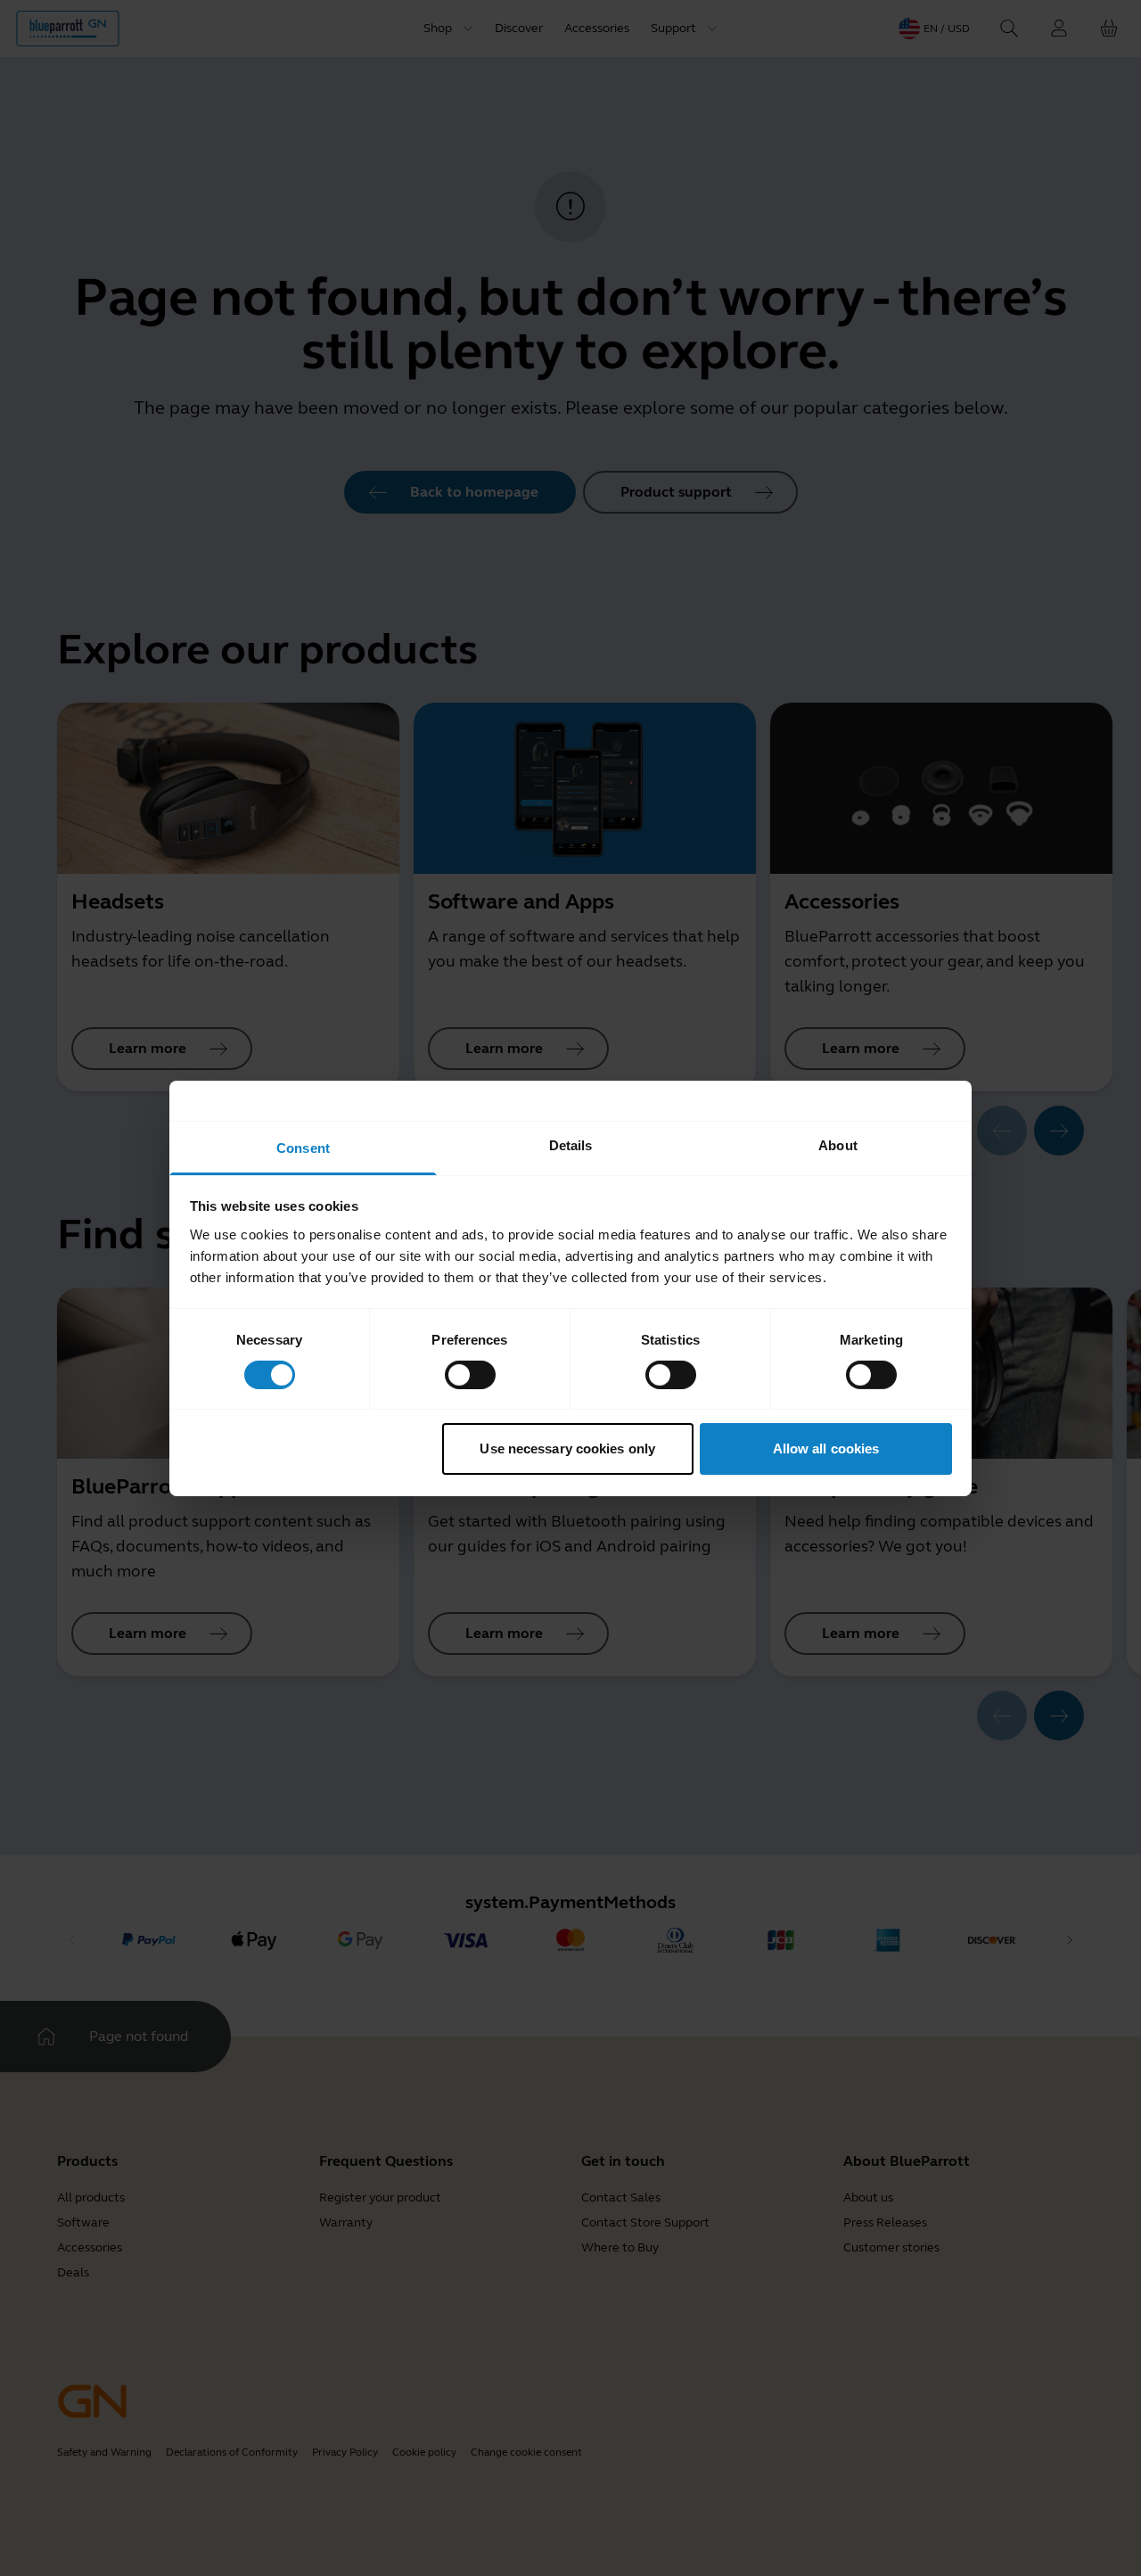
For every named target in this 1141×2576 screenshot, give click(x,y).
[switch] (470, 1375)
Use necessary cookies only (567, 1448)
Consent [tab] (303, 1147)
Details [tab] (571, 1144)
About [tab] (838, 1144)
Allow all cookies (826, 1448)
